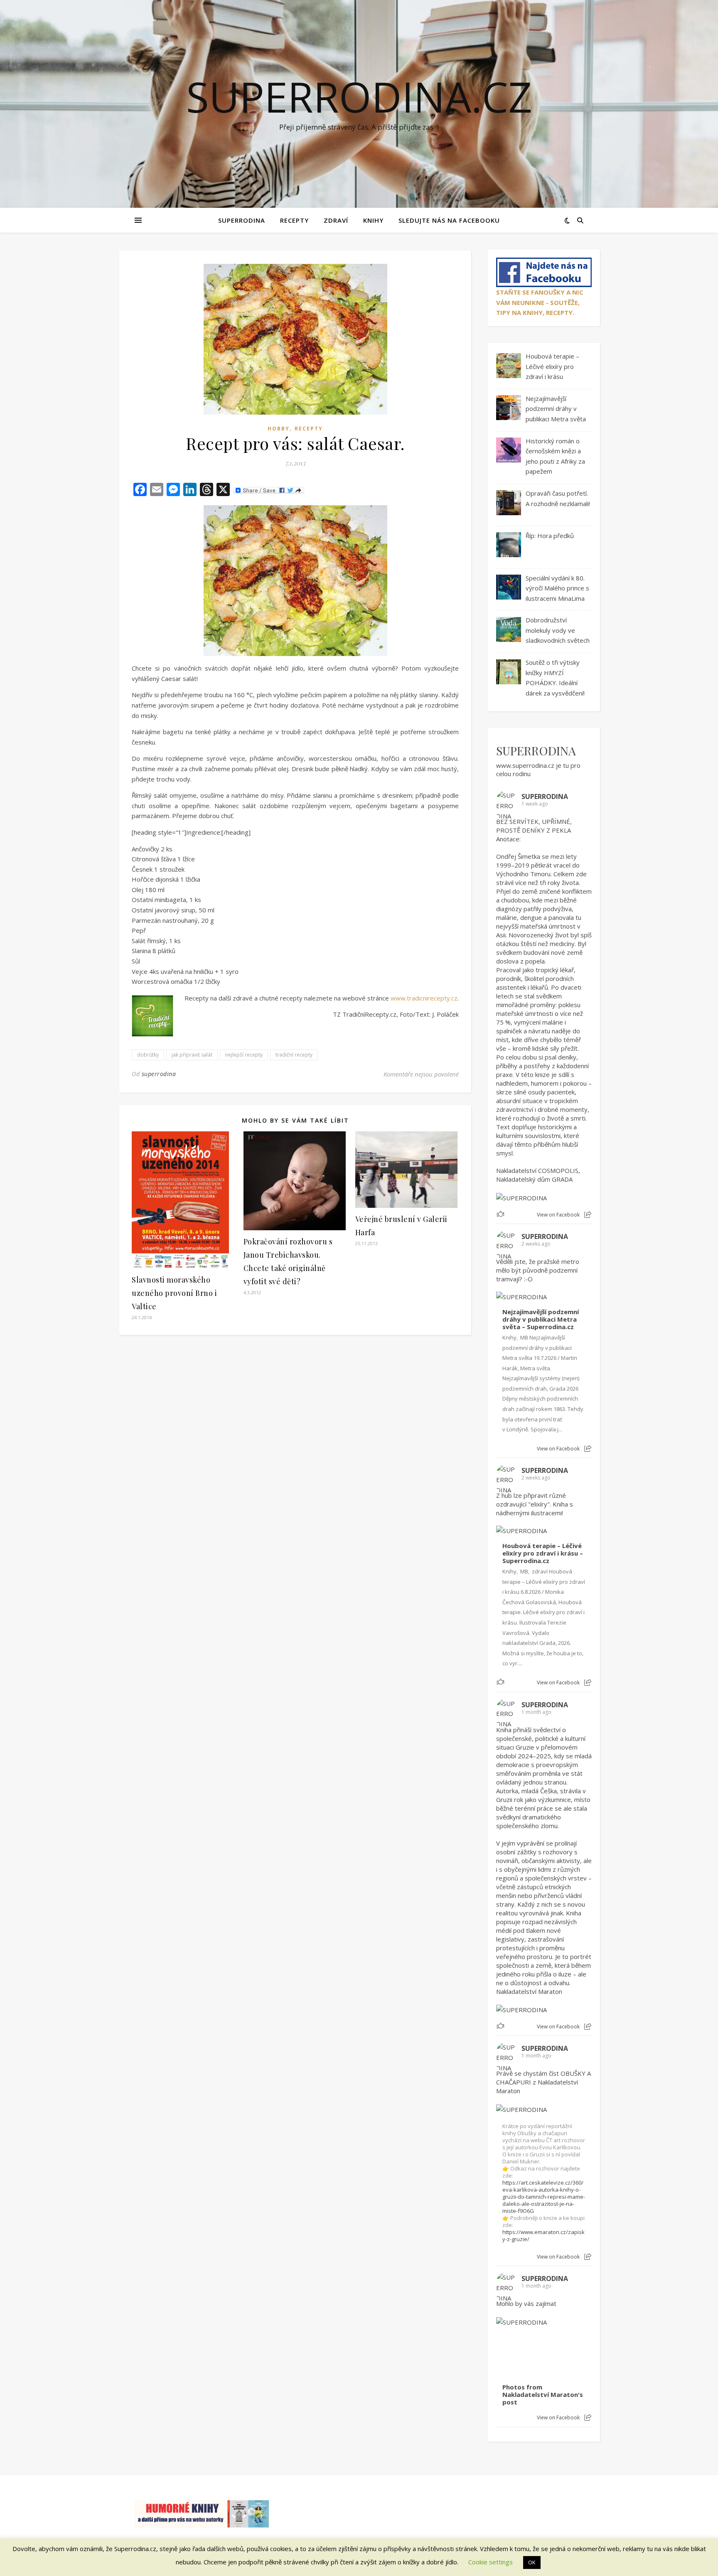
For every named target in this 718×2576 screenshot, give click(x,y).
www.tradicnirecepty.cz (424, 998)
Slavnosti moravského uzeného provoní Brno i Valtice (174, 1293)
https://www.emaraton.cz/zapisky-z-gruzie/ (543, 2236)
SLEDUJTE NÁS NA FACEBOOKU (449, 220)
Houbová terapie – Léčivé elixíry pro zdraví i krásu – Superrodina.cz (543, 1553)
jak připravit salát (192, 1055)
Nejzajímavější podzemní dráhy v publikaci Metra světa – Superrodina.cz (541, 1319)
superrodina (159, 1074)
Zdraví (336, 220)
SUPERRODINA (242, 220)
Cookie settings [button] (491, 2562)
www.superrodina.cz (525, 765)
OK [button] (532, 2562)
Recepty (294, 220)
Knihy (373, 220)
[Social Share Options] (588, 1215)
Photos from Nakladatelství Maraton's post (543, 2395)
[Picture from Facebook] (520, 2352)
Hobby (279, 429)
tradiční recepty (294, 1055)
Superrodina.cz (359, 96)
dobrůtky (148, 1055)
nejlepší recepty (244, 1055)
